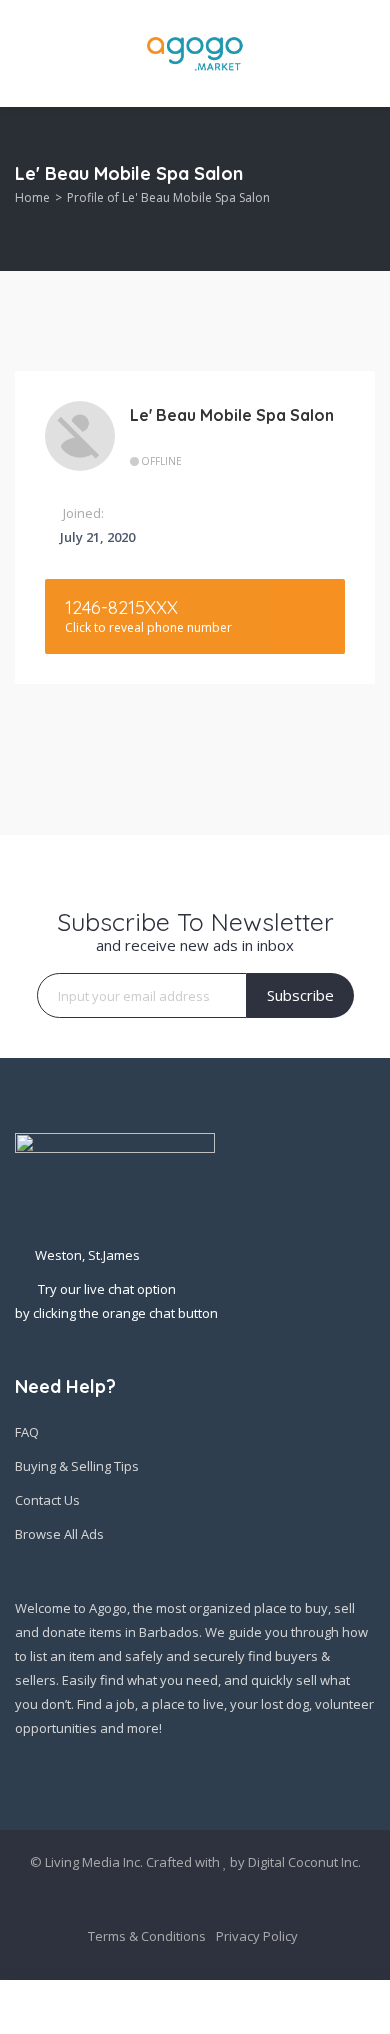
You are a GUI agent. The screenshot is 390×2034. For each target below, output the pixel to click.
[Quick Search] (361, 189)
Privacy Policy (257, 1936)
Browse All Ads (59, 1534)
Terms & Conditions (147, 1936)
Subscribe (300, 995)
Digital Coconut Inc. (304, 1862)
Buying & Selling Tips (77, 1466)
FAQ (27, 1432)
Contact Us (47, 1500)
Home (32, 197)
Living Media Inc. (94, 1862)
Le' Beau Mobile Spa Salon (232, 415)
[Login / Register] (366, 2007)
